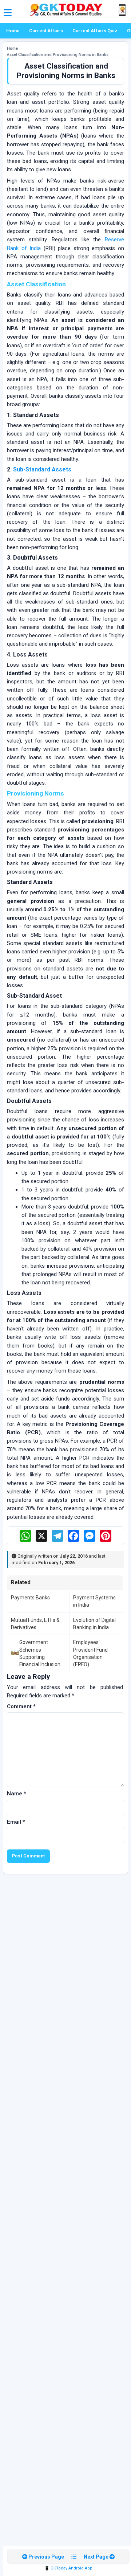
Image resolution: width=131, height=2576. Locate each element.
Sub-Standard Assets (42, 469)
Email (16, 1822)
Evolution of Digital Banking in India (94, 1624)
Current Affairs (46, 31)
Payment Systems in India (94, 1601)
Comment (21, 1706)
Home (13, 31)
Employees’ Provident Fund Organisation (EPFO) (90, 1653)
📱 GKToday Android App (68, 2568)
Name (17, 1794)
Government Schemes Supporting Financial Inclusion (40, 1653)
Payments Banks (30, 1598)
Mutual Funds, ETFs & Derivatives (35, 1624)
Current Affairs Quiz (95, 31)
